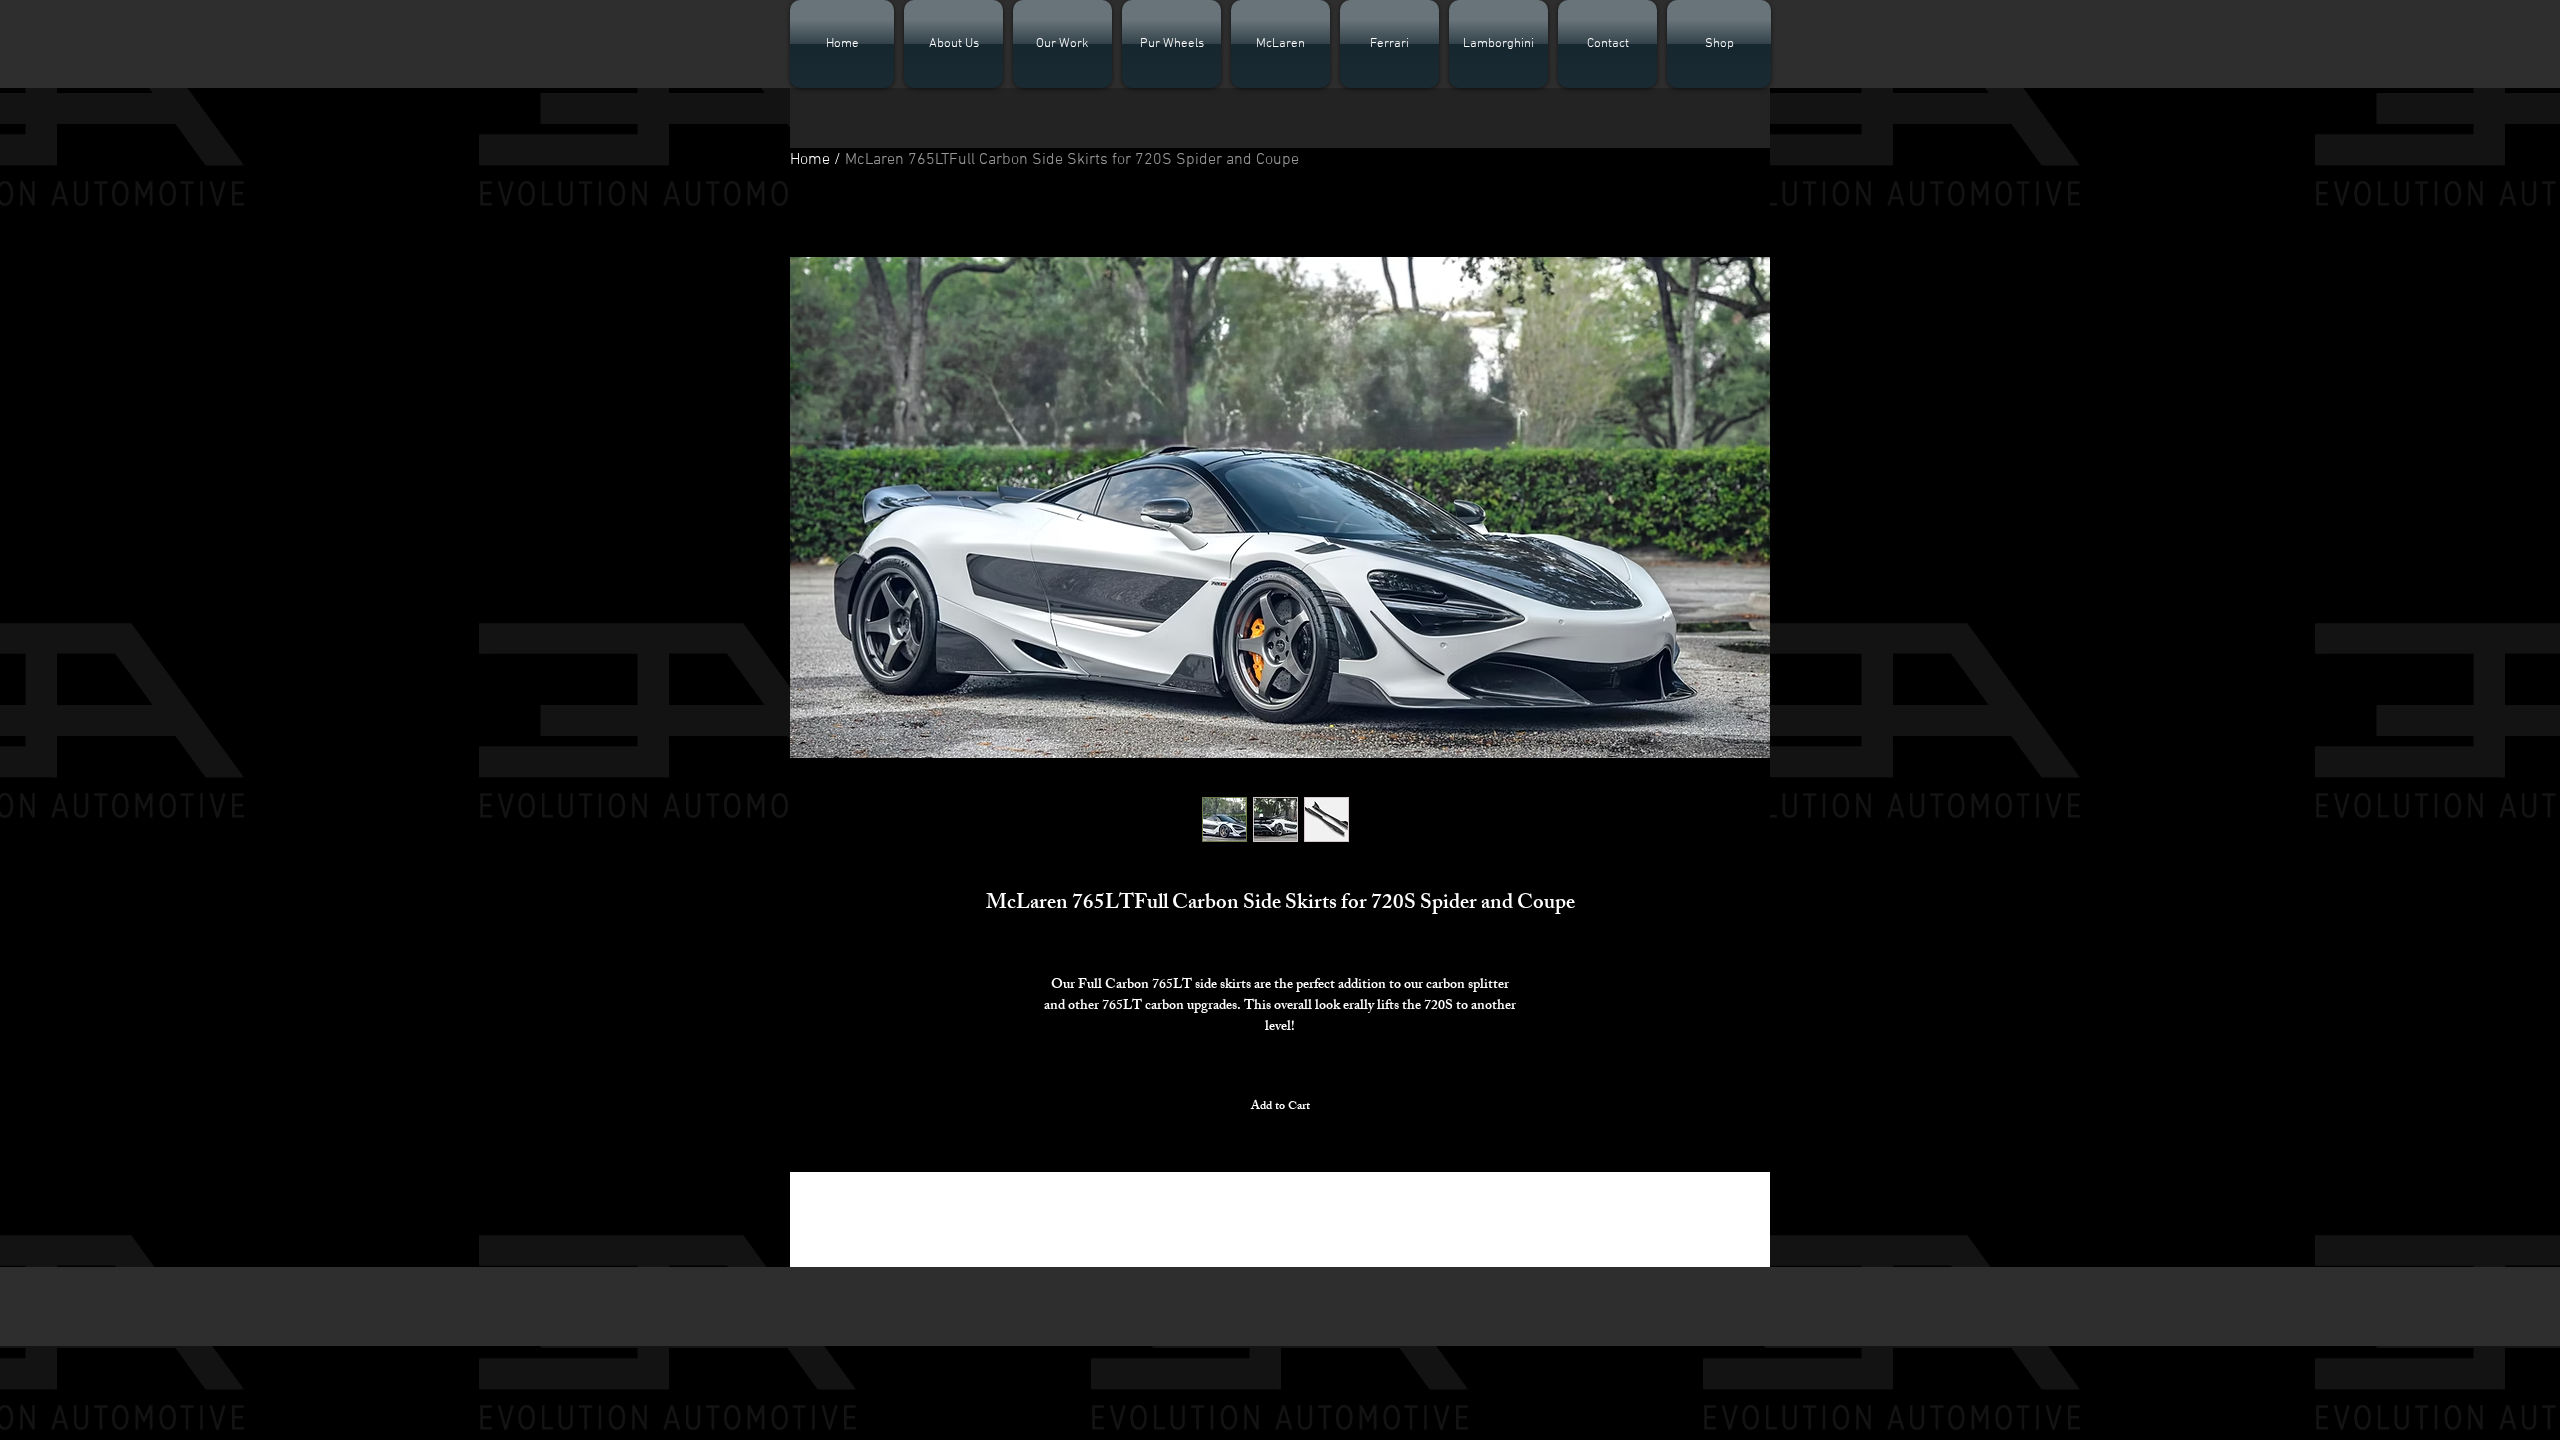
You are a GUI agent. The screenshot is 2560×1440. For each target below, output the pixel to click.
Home (810, 160)
